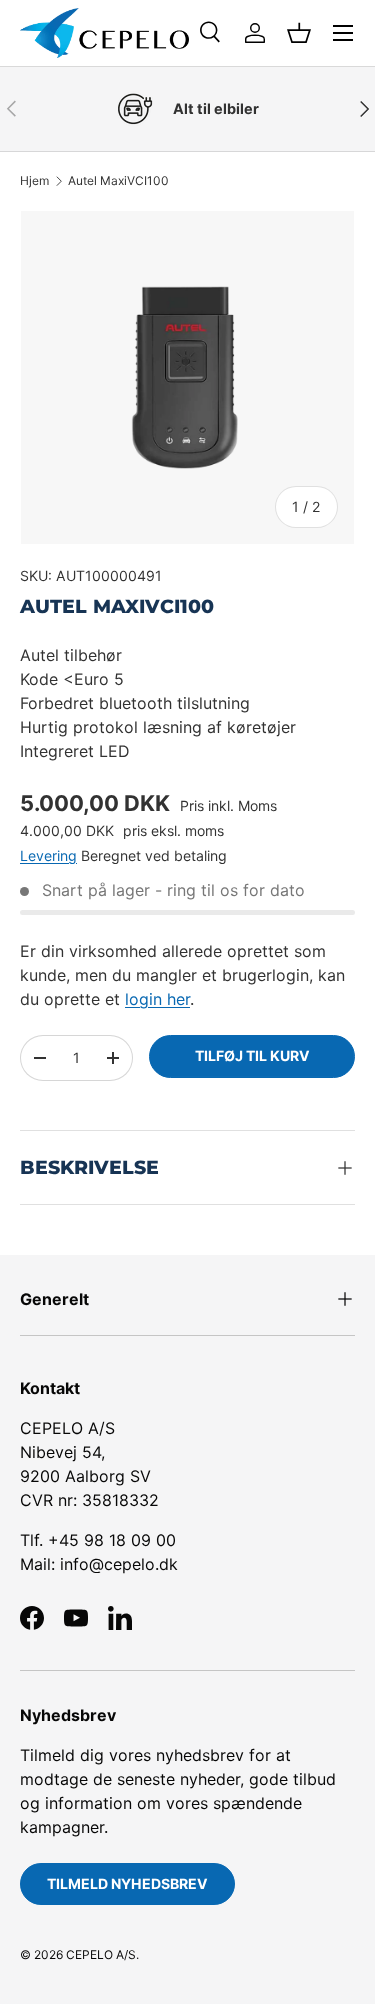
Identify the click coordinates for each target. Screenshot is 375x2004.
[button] (299, 33)
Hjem (34, 181)
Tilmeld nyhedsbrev (127, 1883)
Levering (48, 855)
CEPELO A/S (101, 1954)
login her (157, 999)
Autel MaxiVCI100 (118, 181)
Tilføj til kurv (252, 1055)
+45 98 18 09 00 (112, 1540)
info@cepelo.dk (119, 1564)
